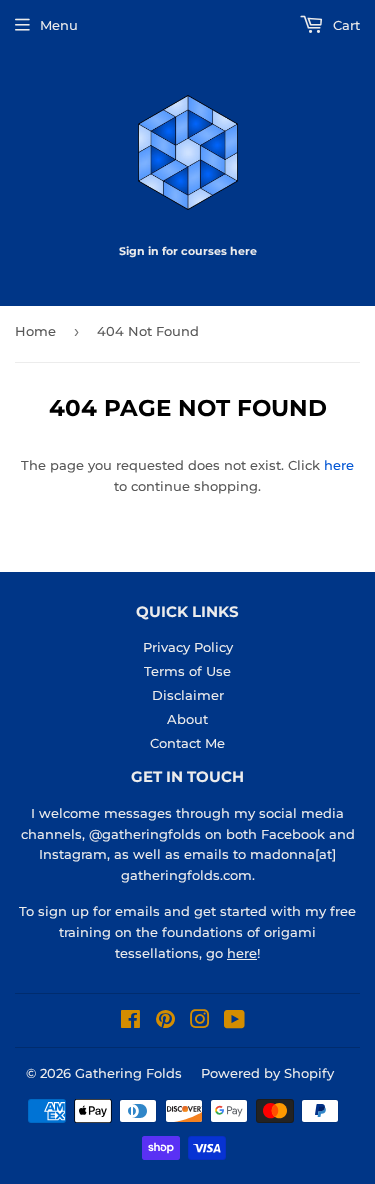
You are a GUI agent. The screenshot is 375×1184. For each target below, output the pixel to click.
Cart (344, 25)
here (339, 465)
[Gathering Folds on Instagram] (200, 1022)
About (187, 719)
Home (35, 331)
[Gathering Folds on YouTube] (234, 1022)
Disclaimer (188, 695)
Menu (59, 25)
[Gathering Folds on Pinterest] (165, 1022)
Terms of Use (187, 671)
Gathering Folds (128, 1073)
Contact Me (187, 743)
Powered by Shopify (267, 1073)
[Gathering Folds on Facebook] (130, 1022)
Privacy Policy (188, 647)
